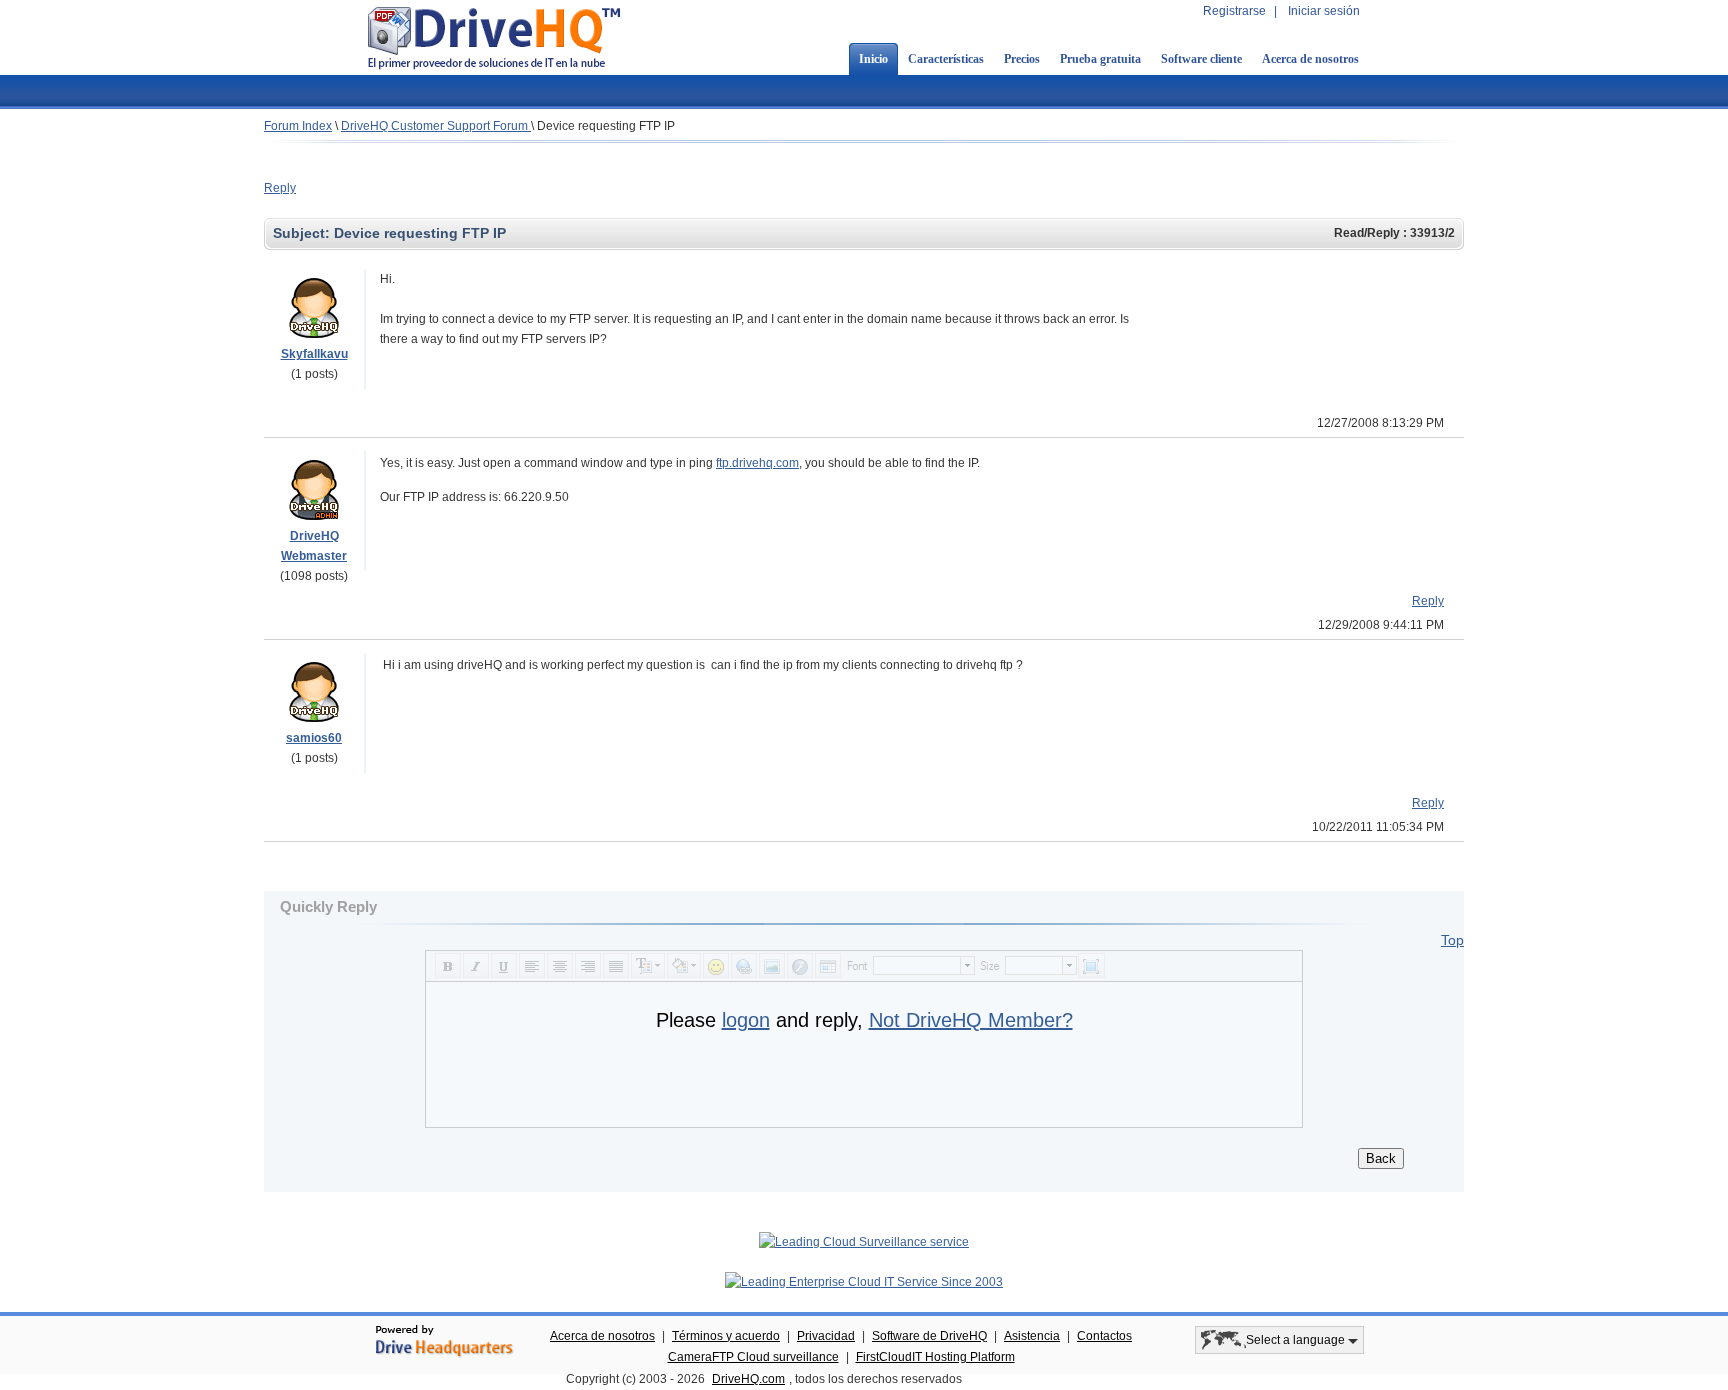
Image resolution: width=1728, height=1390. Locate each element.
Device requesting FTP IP (606, 126)
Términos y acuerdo (726, 1336)
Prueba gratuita (1100, 59)
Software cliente (1201, 59)
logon (746, 1020)
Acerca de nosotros (1310, 59)
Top (1452, 940)
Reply (280, 188)
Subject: (303, 233)
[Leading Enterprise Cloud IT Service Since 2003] (864, 1282)
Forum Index (298, 126)
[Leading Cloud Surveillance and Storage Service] (864, 1242)
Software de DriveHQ (929, 1336)
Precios (1022, 59)
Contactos (1104, 1336)
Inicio (873, 59)
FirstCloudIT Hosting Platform (935, 1357)
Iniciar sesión (1324, 11)
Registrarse (1234, 11)
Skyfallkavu (314, 354)
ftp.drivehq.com (757, 463)
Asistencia (1032, 1336)
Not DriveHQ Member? (971, 1020)
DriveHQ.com (748, 1379)
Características (946, 59)
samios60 (314, 738)
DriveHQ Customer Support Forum (436, 126)
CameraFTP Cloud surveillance (753, 1357)
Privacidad (826, 1336)
